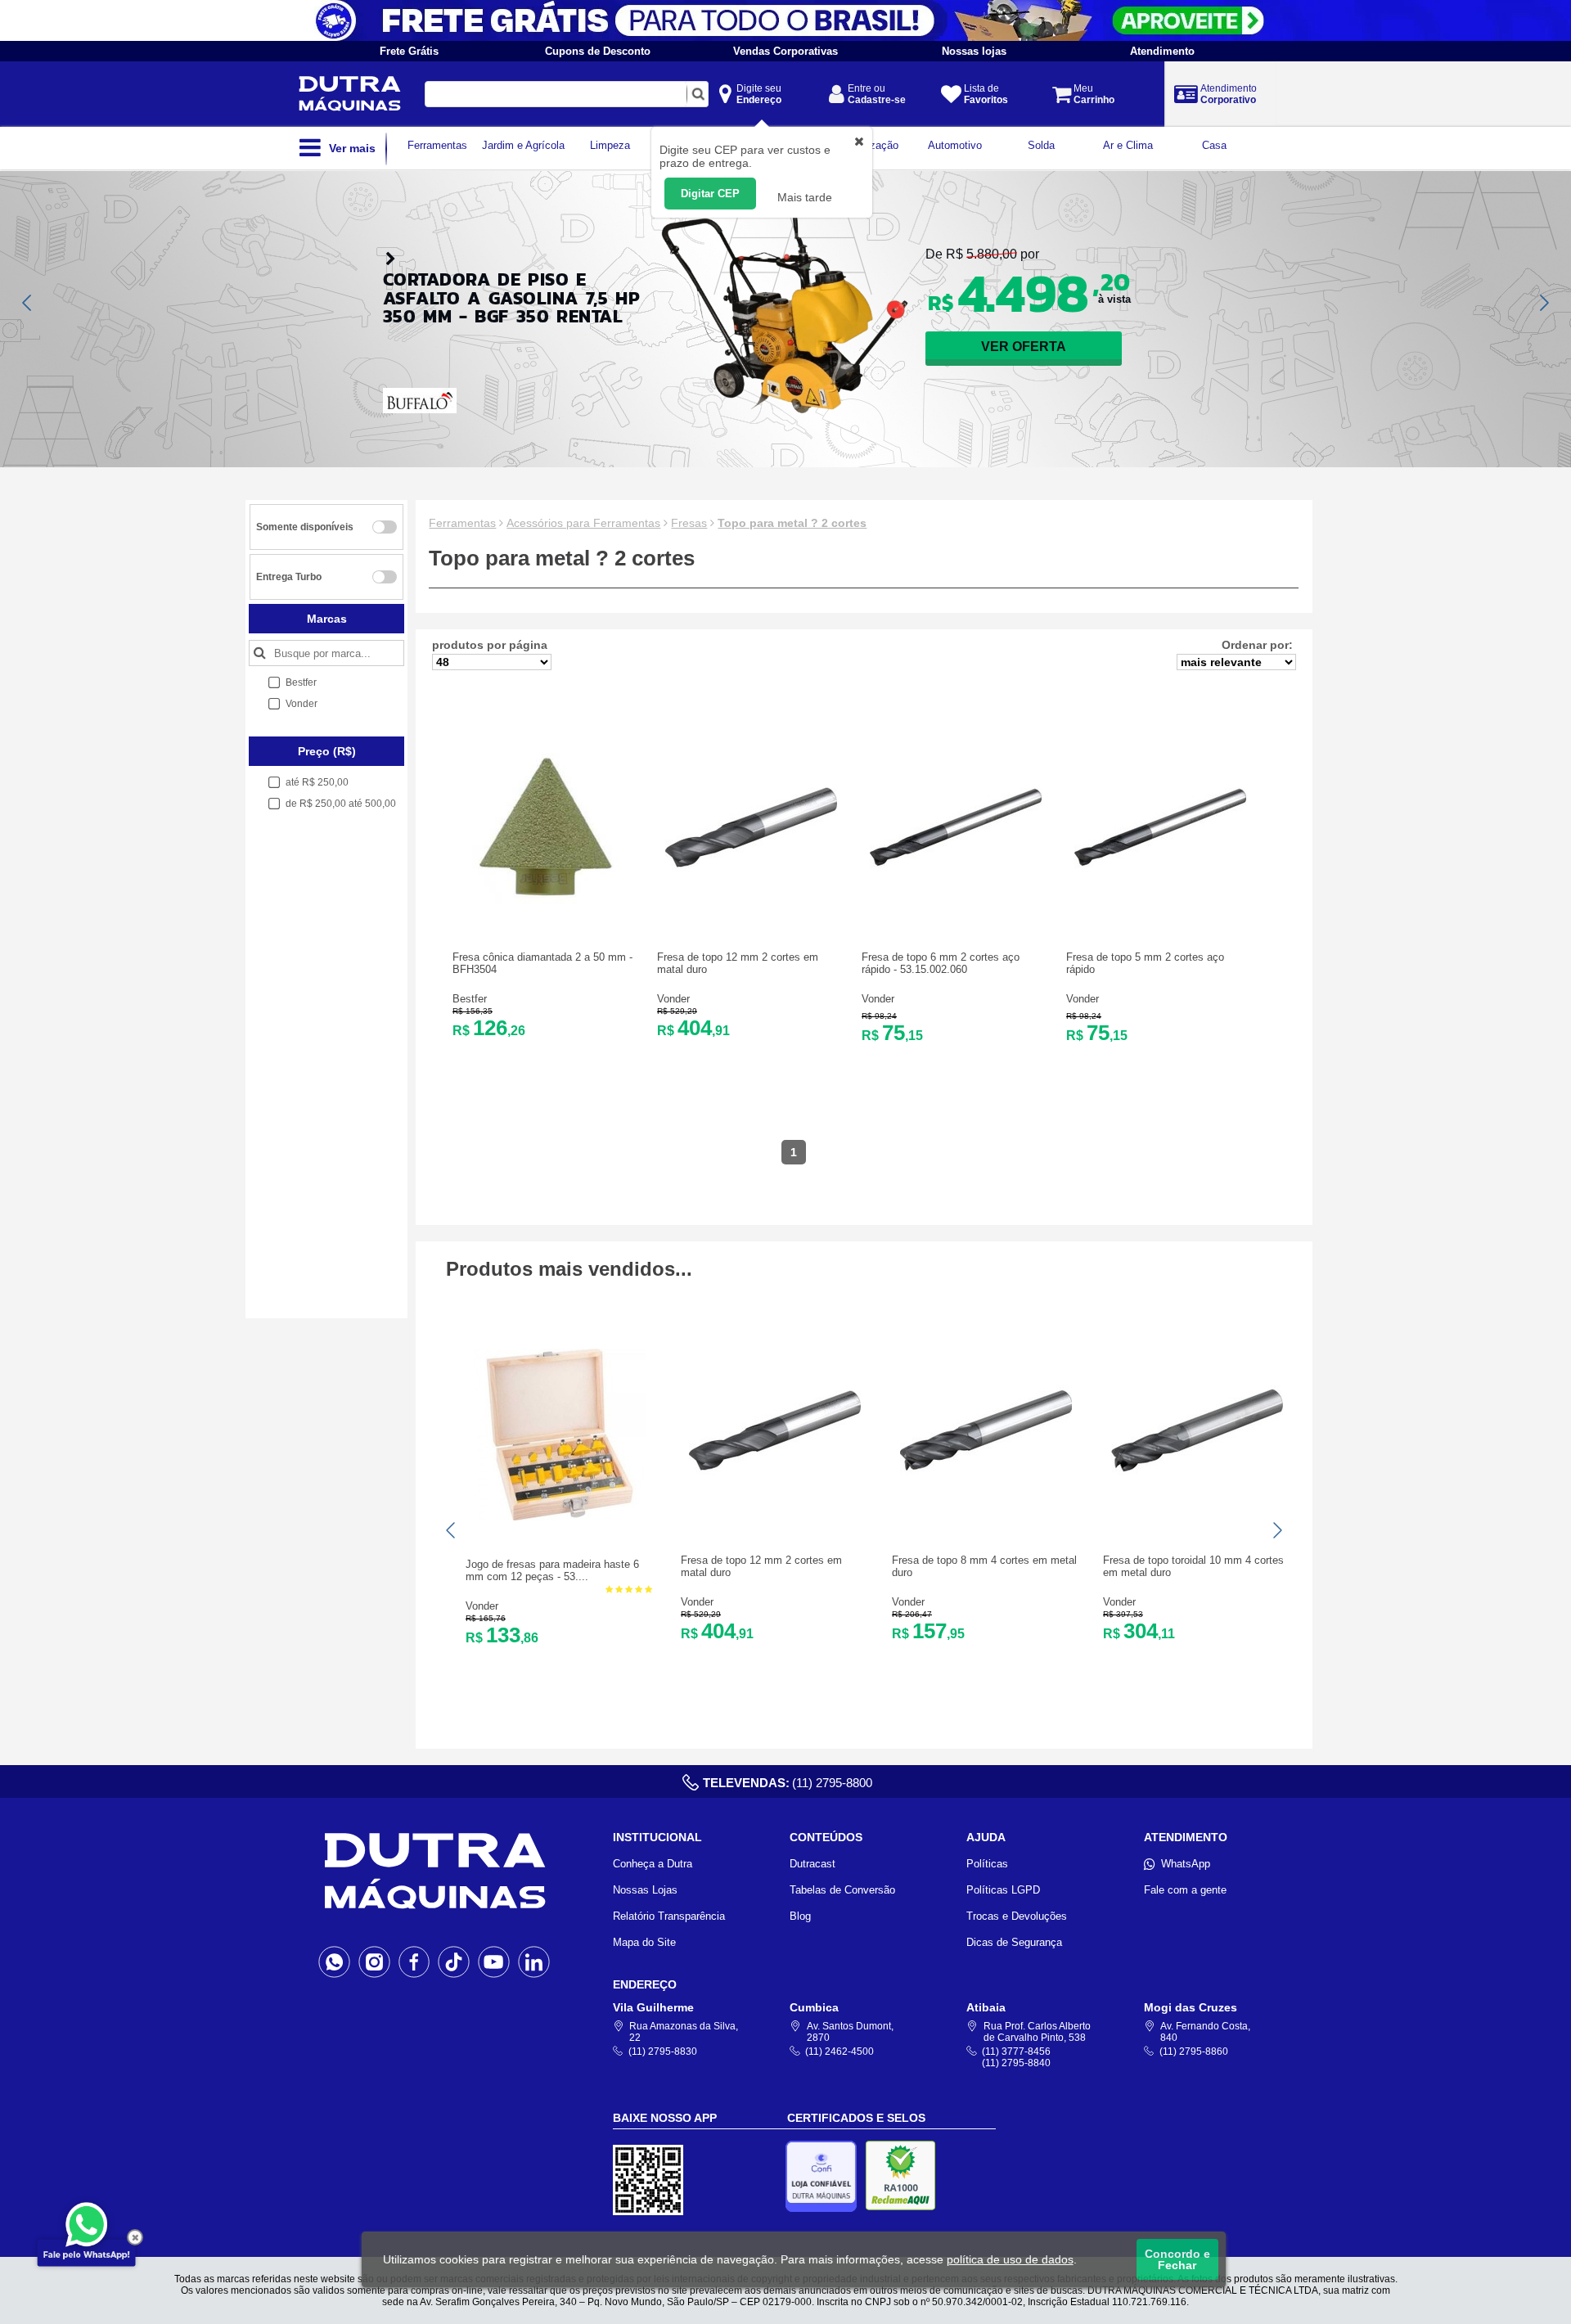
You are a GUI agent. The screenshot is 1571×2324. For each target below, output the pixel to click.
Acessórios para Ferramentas (583, 523)
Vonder (673, 999)
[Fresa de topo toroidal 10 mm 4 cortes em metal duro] (1197, 1513)
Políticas (987, 1864)
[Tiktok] (454, 1961)
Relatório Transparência (669, 1916)
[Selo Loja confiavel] (825, 2176)
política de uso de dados (1010, 2259)
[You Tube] (494, 1961)
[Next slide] (1543, 303)
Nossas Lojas (645, 1890)
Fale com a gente (1185, 1890)
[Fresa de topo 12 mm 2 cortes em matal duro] (751, 910)
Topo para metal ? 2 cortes (792, 523)
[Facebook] (414, 1961)
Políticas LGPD (1003, 1890)
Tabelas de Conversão (842, 1890)
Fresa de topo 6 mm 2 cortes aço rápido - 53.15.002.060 (941, 963)
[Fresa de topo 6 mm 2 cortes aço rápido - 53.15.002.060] (956, 910)
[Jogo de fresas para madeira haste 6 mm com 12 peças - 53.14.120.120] (560, 1517)
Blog (800, 1916)
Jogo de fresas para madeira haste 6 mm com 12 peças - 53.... (552, 1570)
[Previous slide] (28, 303)
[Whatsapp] (334, 1961)
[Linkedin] (534, 1961)
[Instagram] (374, 1961)
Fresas (689, 523)
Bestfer (470, 999)
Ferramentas (462, 523)
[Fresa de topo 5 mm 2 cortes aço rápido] (1160, 910)
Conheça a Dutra (653, 1864)
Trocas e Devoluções (1017, 1916)
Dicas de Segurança (1014, 1942)
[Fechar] (135, 2237)
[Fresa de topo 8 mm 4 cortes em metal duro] (986, 1513)
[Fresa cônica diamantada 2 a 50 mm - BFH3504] (547, 910)
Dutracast (813, 1864)
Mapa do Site (644, 1942)
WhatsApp (1186, 1864)
